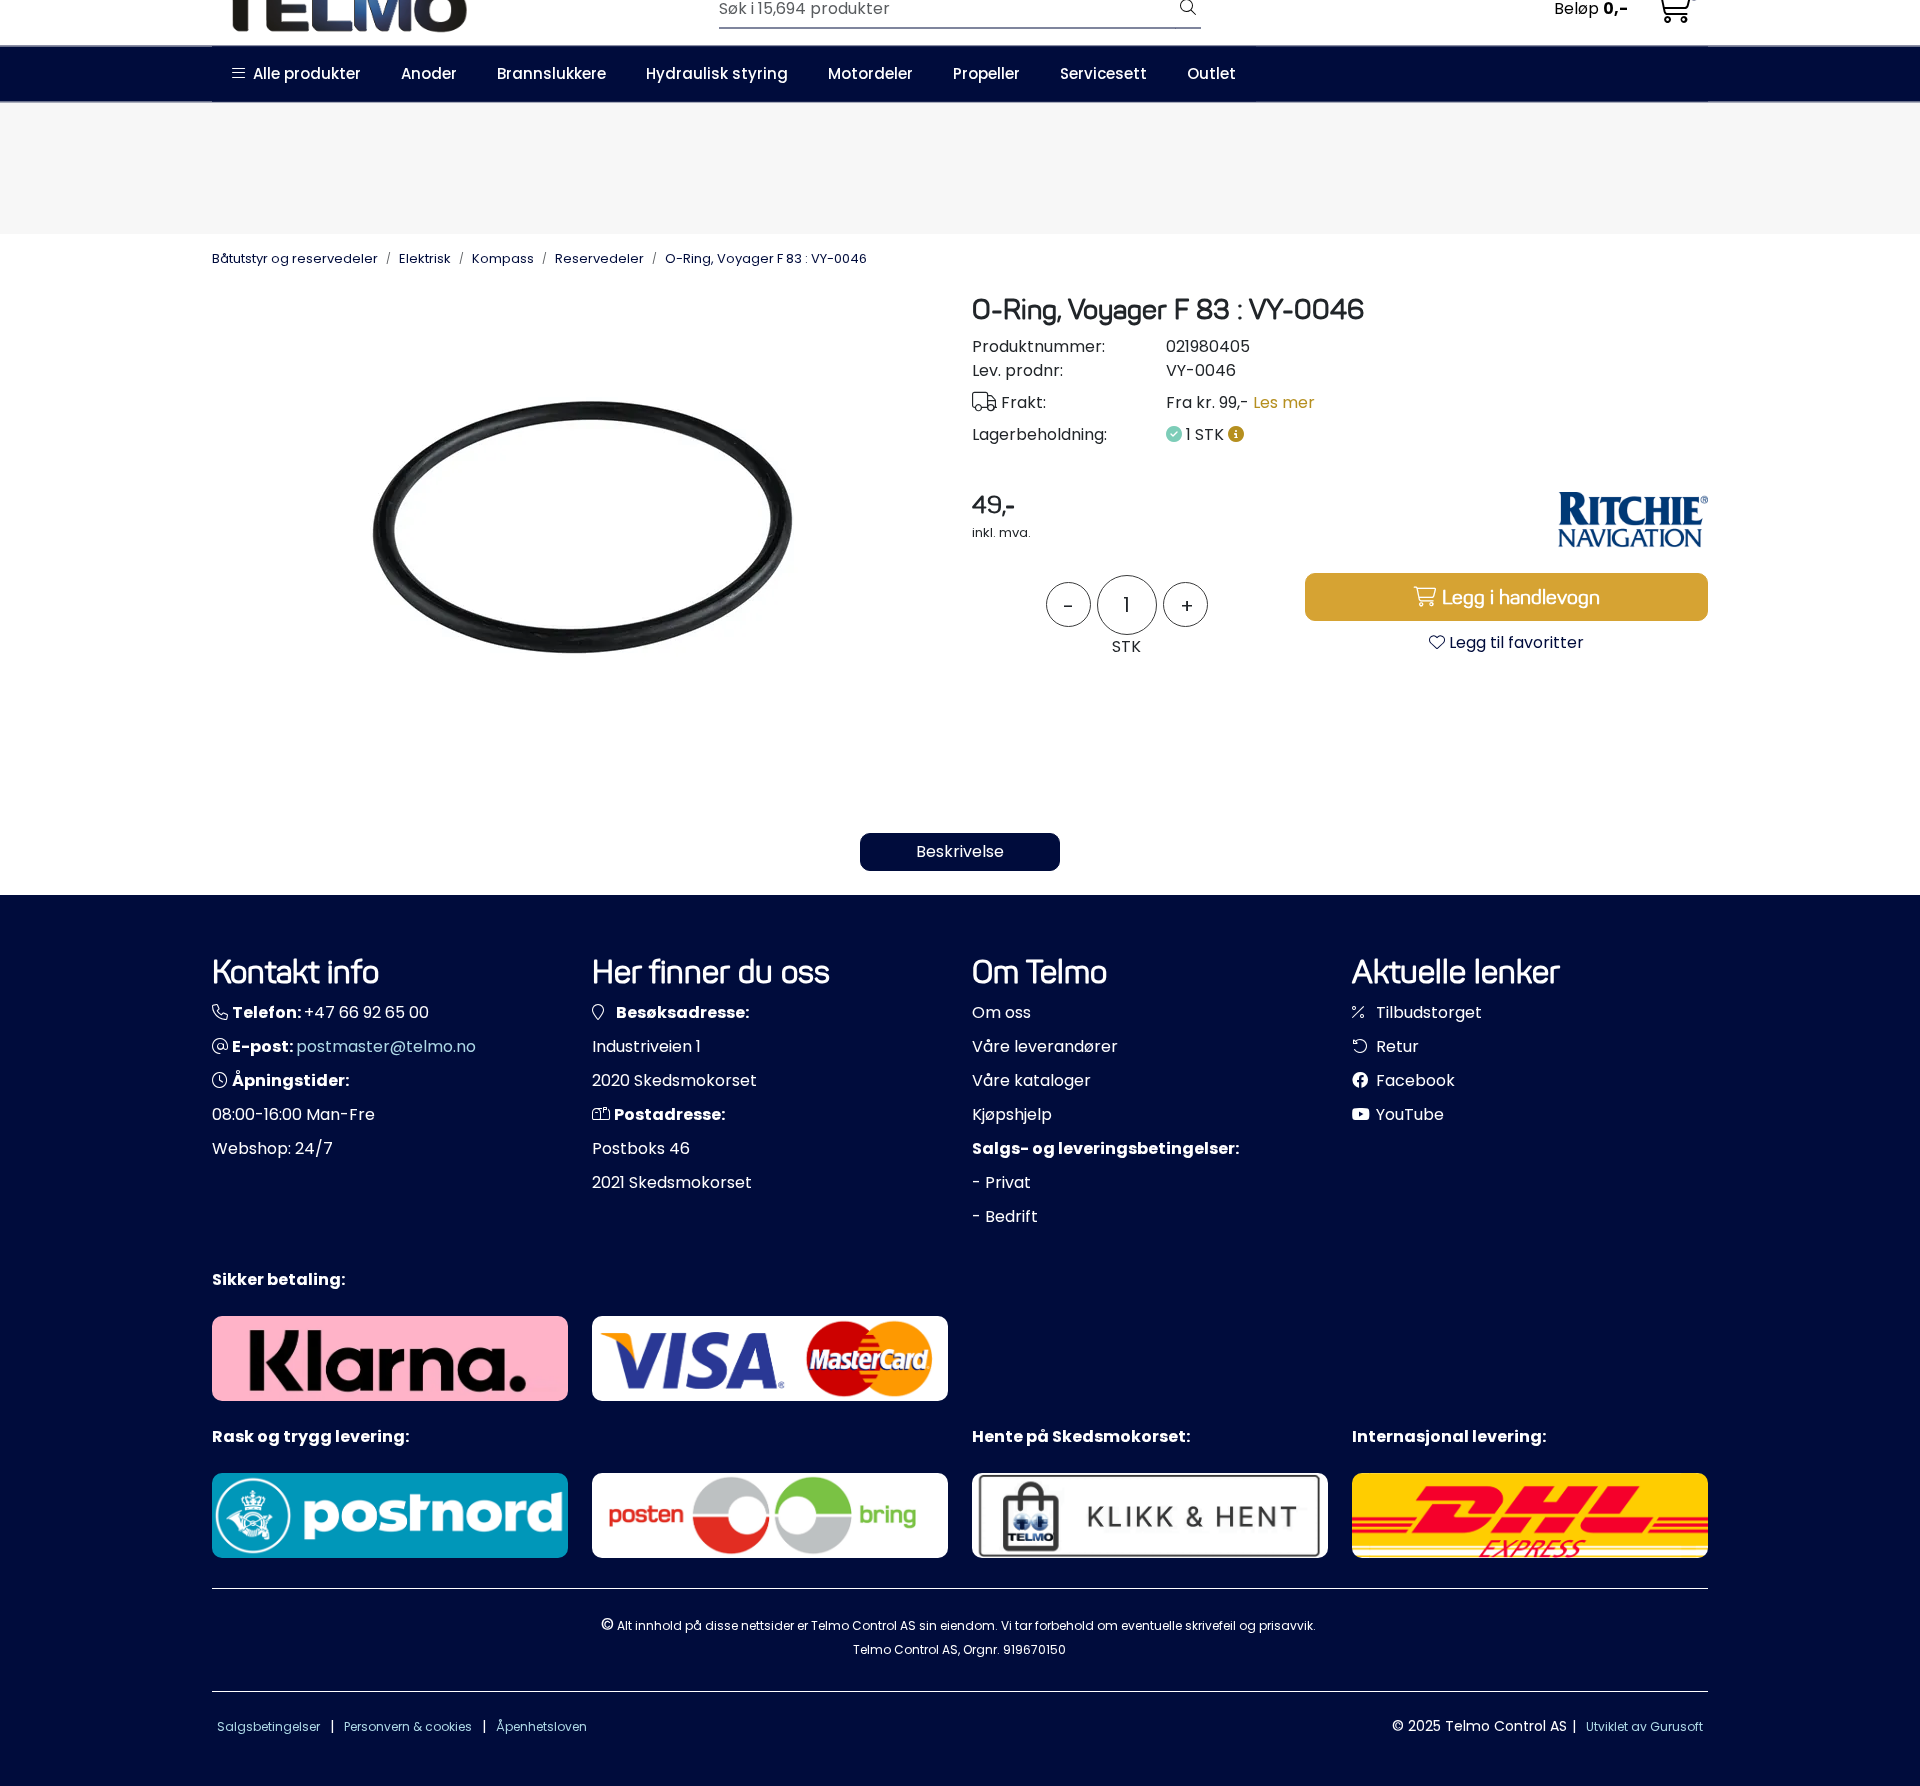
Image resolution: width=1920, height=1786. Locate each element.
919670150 (1034, 1649)
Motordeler (870, 73)
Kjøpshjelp (1012, 1114)
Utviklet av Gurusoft (1644, 1726)
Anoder (429, 73)
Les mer (1284, 402)
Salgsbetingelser (268, 1726)
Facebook (1413, 1080)
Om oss (1001, 1012)
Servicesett (1103, 73)
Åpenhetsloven (541, 1726)
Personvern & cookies (408, 1726)
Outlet (1211, 73)
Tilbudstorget (1427, 1012)
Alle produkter (303, 73)
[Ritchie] (1633, 519)
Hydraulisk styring (717, 73)
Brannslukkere (551, 73)
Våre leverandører (1045, 1046)
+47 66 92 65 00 (366, 1012)
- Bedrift (1005, 1216)
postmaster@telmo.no (386, 1046)
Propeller (986, 73)
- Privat (1001, 1182)
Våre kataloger (1031, 1080)
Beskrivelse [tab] (960, 851)
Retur (1395, 1046)
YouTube (1408, 1114)
